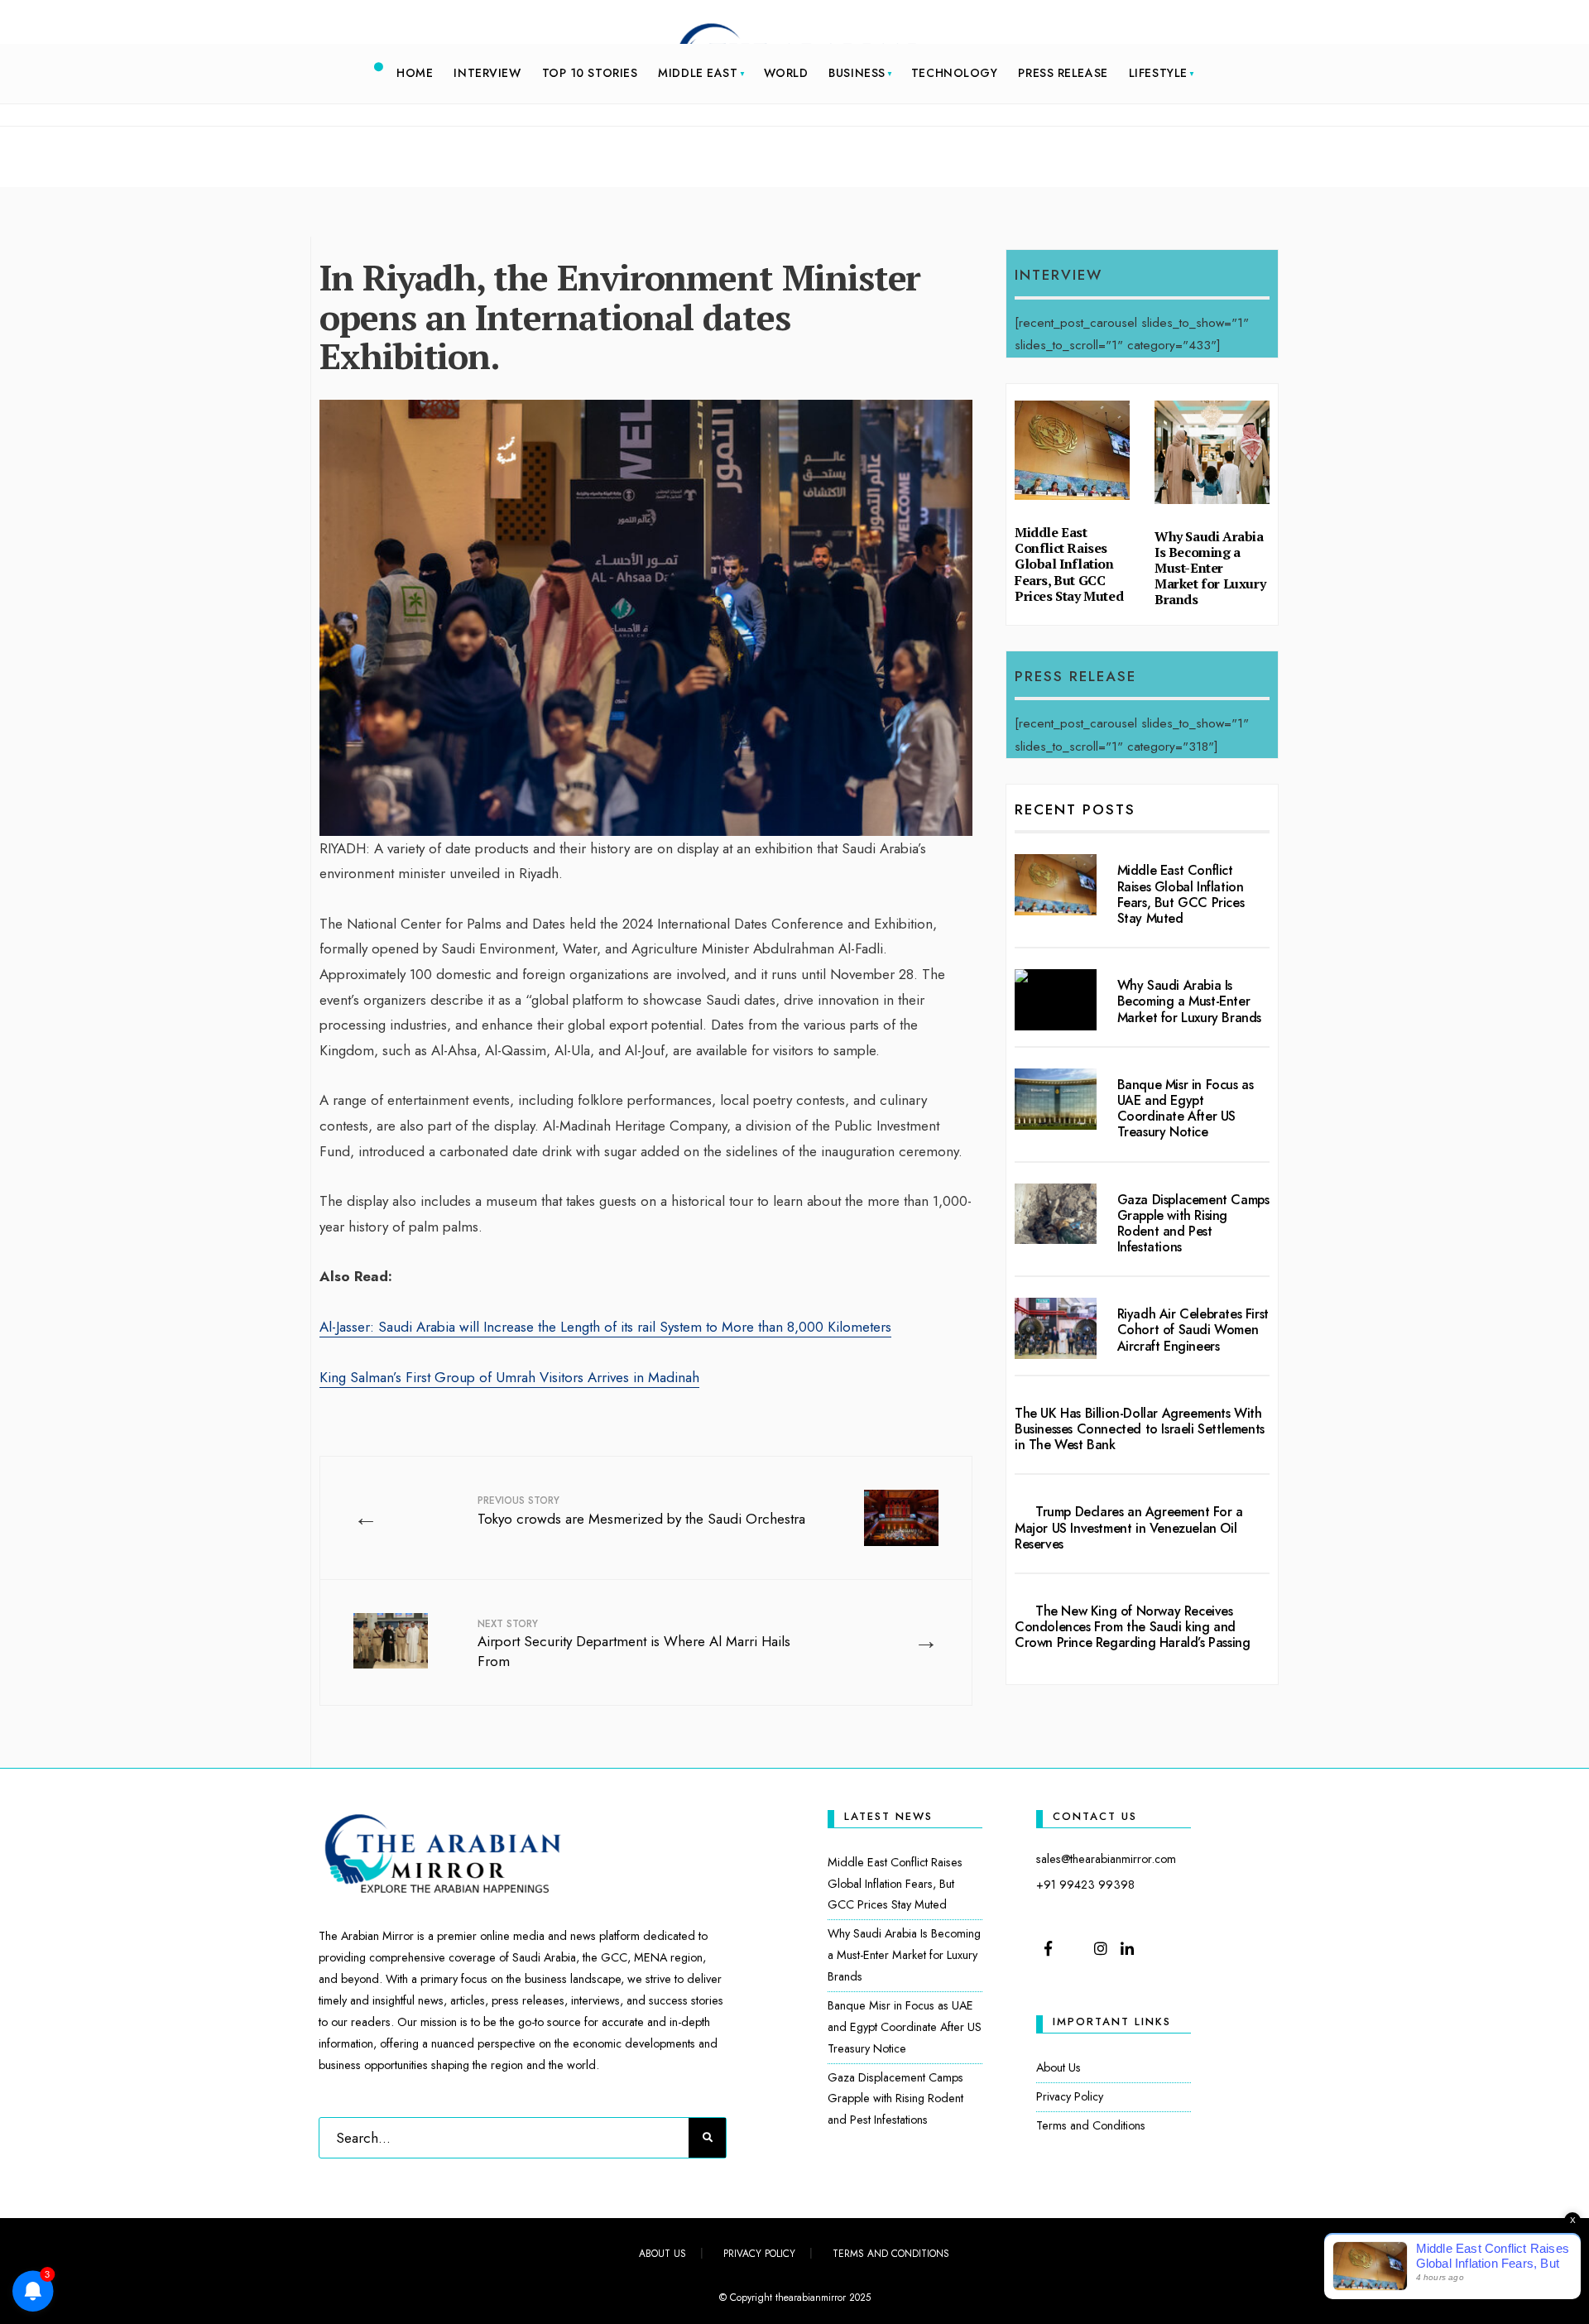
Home (415, 73)
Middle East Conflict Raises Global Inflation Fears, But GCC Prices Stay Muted (1069, 564)
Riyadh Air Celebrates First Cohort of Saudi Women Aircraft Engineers (1193, 1330)
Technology (955, 73)
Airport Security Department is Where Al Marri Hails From (634, 1644)
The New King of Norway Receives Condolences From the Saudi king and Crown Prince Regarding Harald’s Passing (1132, 1627)
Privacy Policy (1070, 2096)
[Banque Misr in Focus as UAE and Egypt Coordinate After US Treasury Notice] (1056, 1099)
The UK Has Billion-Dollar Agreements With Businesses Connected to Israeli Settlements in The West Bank (1140, 1429)
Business (857, 73)
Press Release (1063, 73)
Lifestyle (1158, 73)
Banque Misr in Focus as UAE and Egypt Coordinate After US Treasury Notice (1186, 1109)
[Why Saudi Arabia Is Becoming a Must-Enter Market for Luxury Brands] (1056, 1000)
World (786, 73)
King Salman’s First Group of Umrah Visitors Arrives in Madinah (509, 1377)
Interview (487, 73)
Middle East (698, 73)
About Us (1059, 2067)
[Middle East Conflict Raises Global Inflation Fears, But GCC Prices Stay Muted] (1056, 885)
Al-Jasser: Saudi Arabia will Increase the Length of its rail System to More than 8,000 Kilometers (605, 1327)
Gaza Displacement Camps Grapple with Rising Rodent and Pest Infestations (1193, 1224)
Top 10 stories (590, 73)
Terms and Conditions (1091, 2125)
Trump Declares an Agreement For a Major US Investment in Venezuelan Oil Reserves (1129, 1527)
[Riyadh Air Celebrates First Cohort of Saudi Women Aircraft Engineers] (1056, 1328)
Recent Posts (1075, 809)
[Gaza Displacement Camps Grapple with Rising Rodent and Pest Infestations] (1056, 1214)
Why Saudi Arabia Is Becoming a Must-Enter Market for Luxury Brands (1210, 568)
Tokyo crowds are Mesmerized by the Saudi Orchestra (641, 1511)
